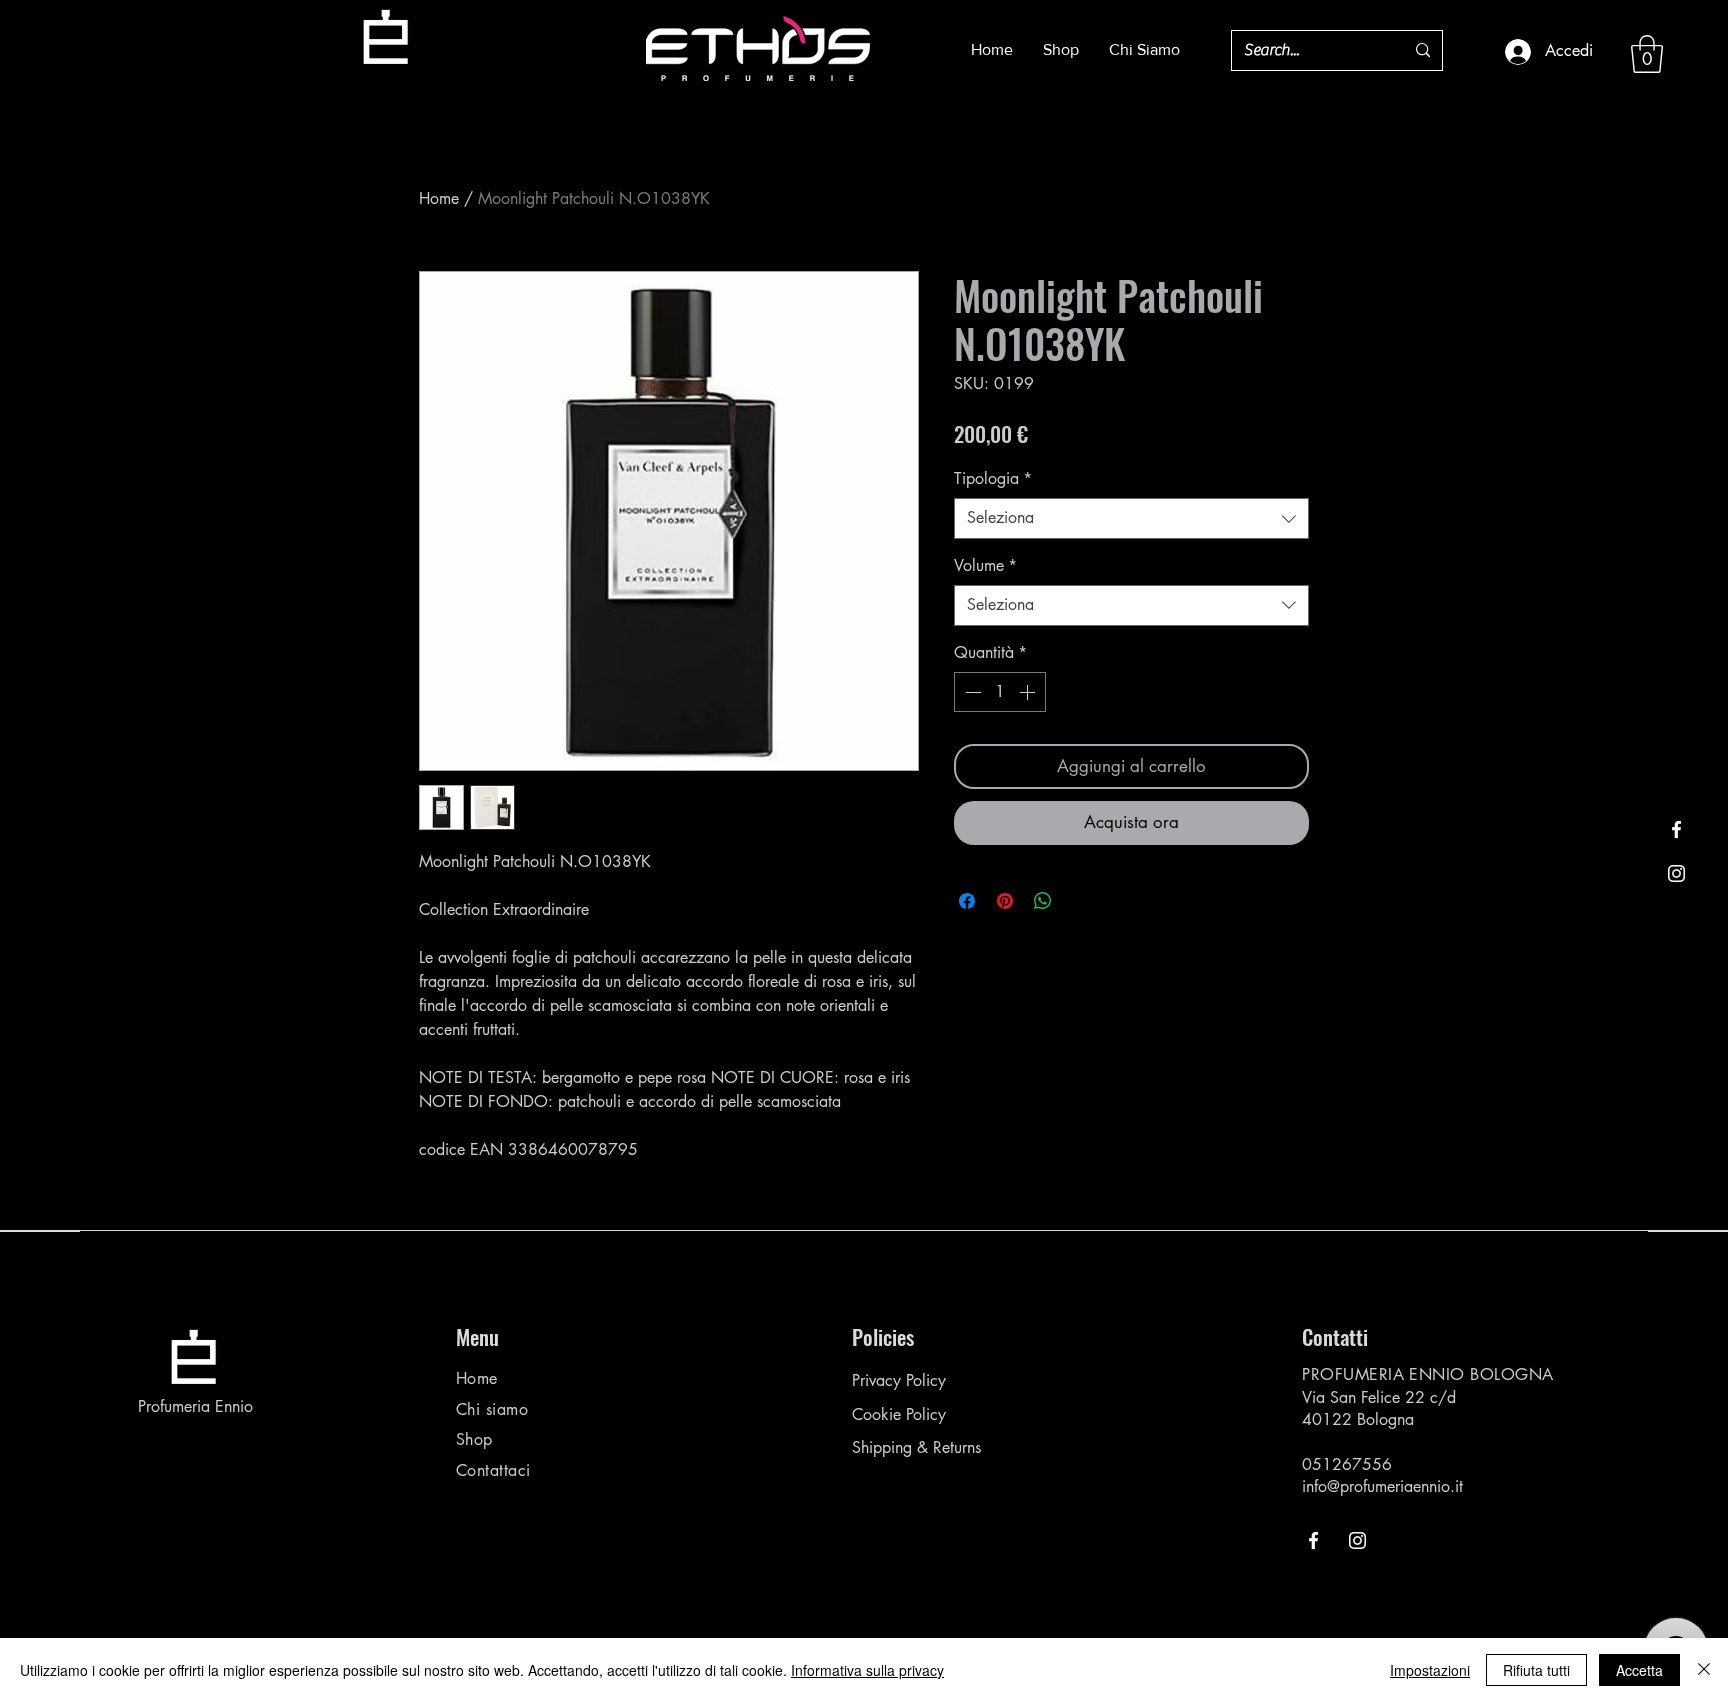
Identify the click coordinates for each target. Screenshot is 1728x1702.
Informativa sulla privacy (867, 1670)
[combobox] (1131, 518)
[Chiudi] (1704, 1670)
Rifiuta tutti (1536, 1670)
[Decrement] (971, 692)
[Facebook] (1676, 829)
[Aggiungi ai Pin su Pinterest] (1005, 901)
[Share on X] (1081, 901)
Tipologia (993, 478)
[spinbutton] (1000, 692)
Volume (985, 565)
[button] (1647, 54)
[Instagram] (1676, 873)
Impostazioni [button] (1430, 1670)
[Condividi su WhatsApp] (1043, 901)
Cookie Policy (899, 1414)
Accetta (1639, 1670)
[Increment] (1029, 692)
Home (439, 198)
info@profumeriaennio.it (1382, 1486)
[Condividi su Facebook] (967, 901)
